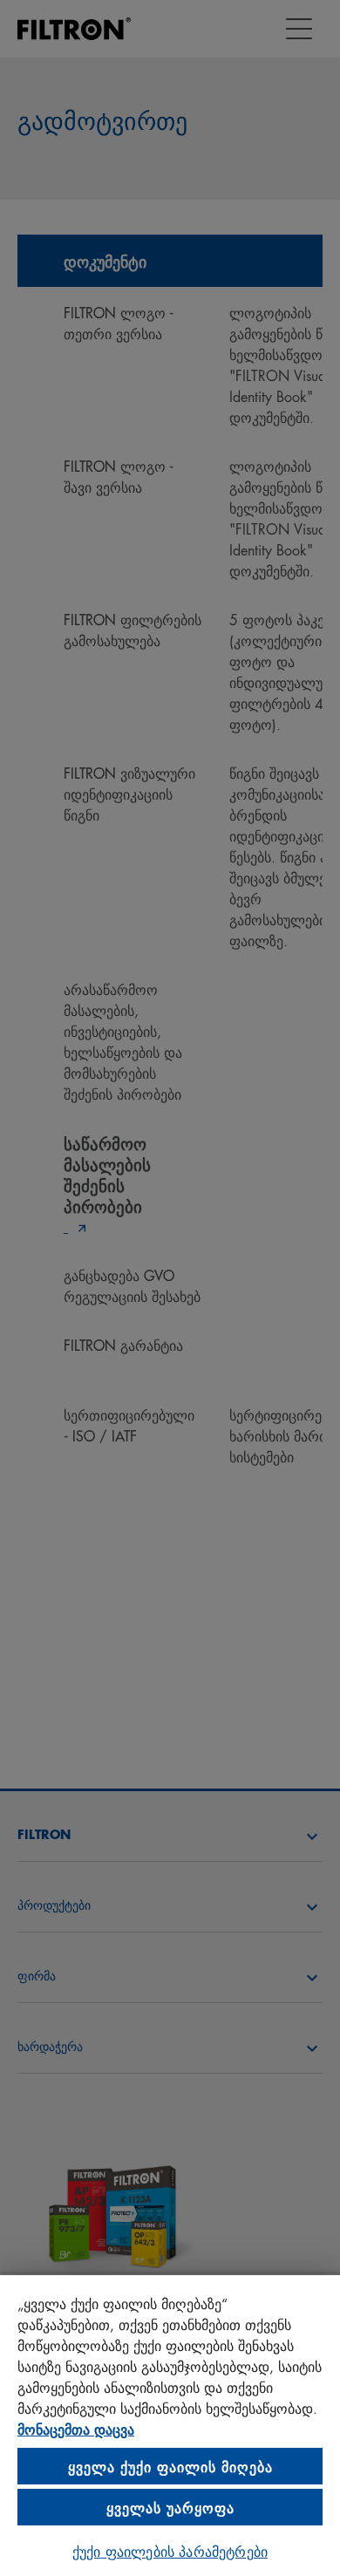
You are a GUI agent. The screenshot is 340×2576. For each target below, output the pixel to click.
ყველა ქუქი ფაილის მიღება (170, 2466)
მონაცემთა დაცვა (76, 2428)
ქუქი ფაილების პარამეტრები (170, 2550)
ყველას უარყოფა (170, 2507)
